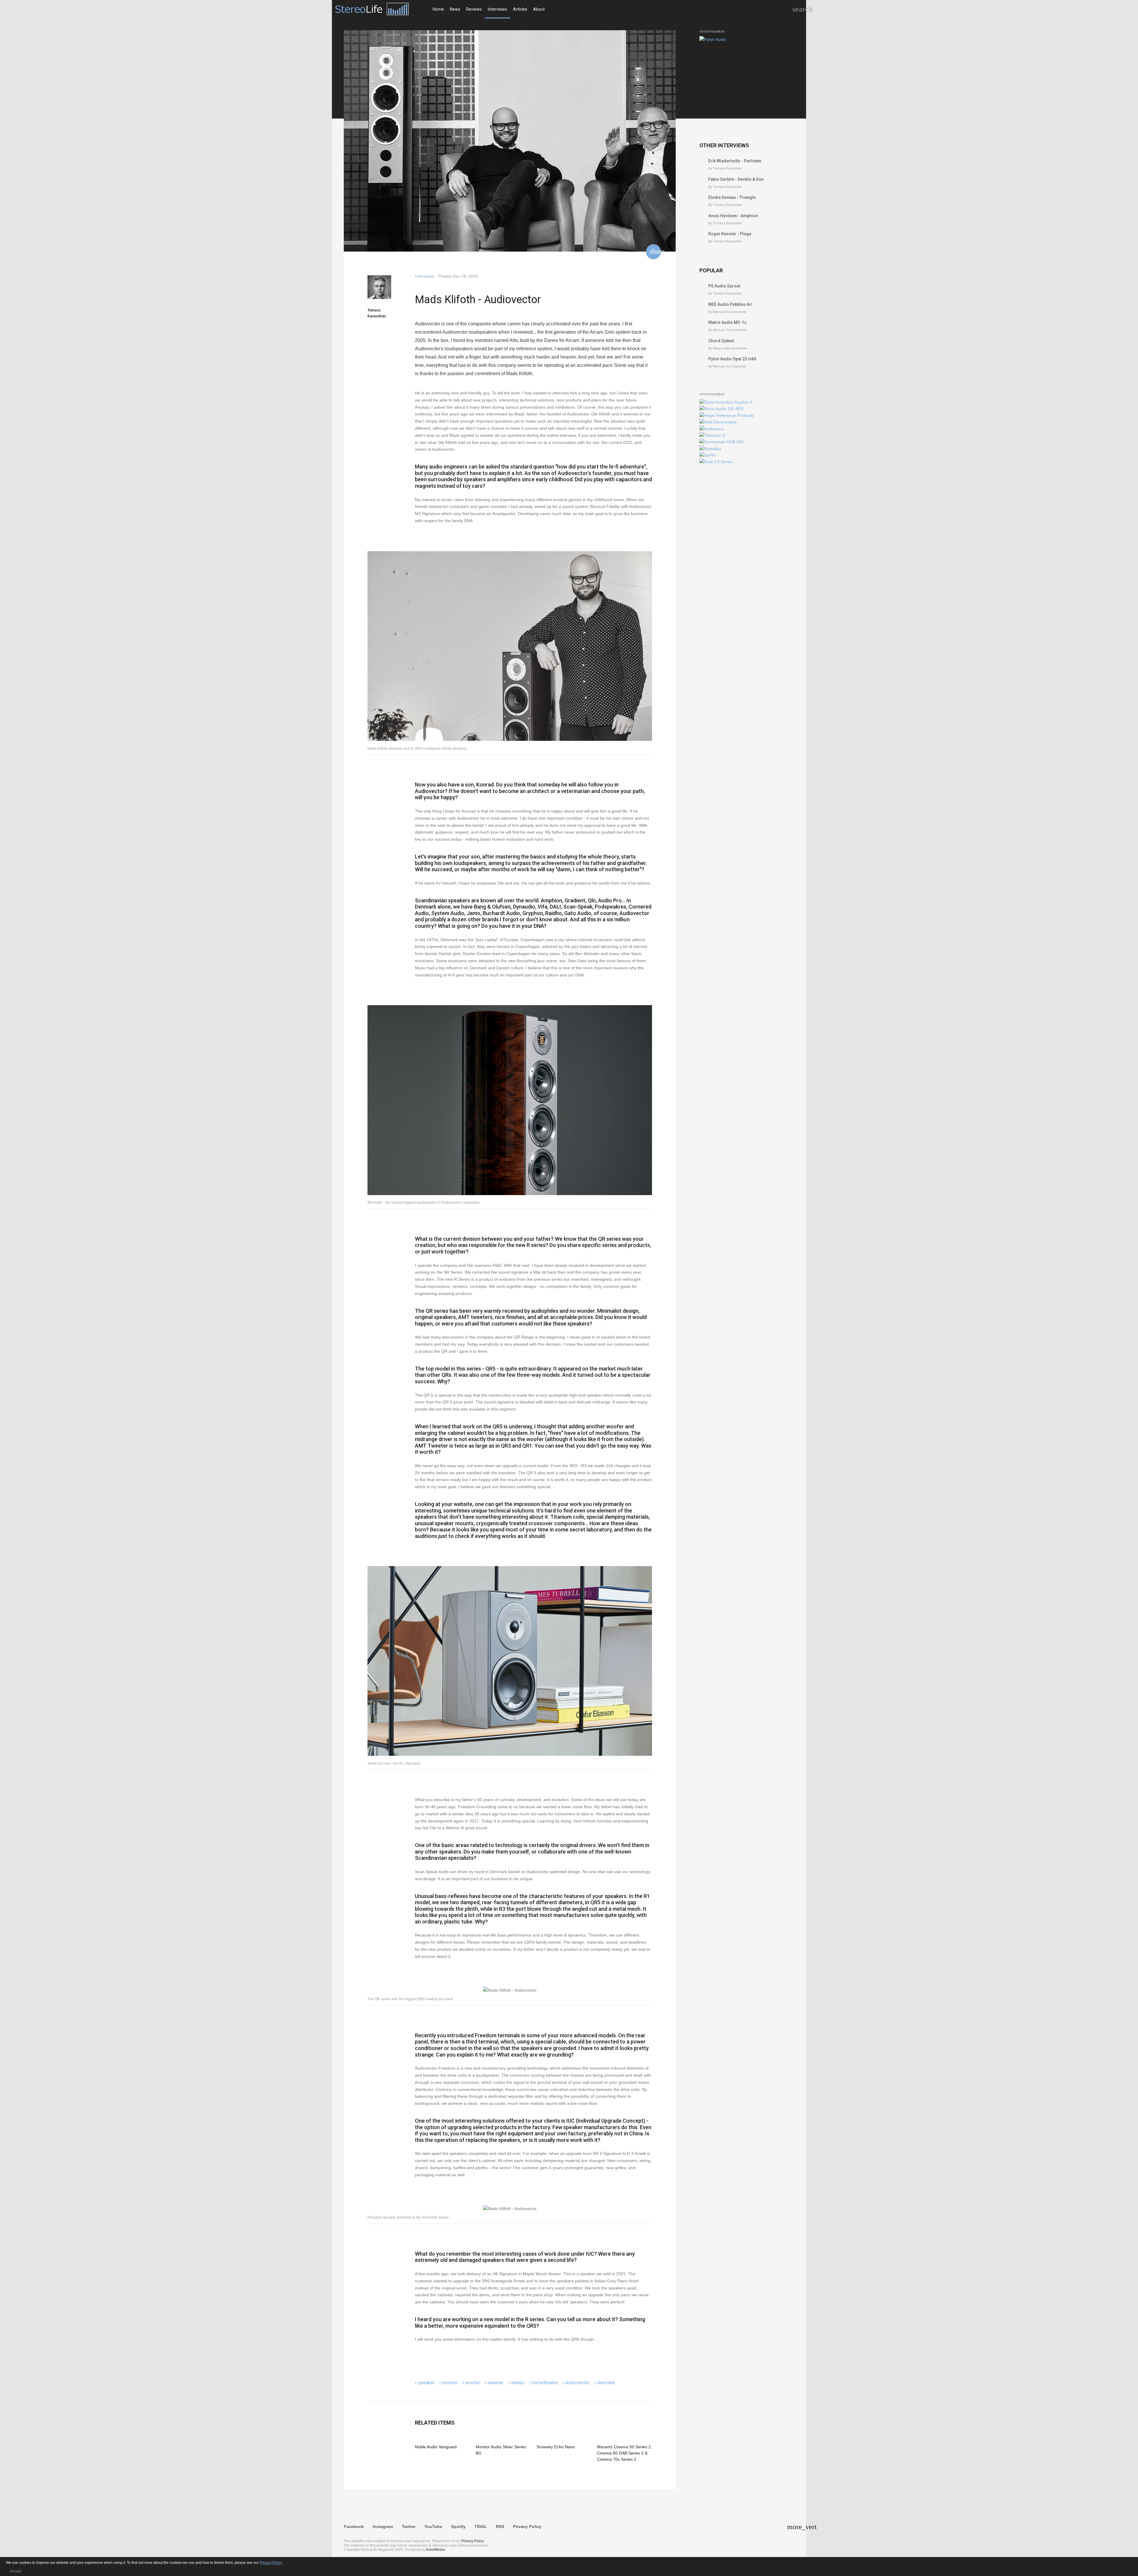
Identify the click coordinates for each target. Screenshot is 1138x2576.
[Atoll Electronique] (718, 422)
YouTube (433, 2527)
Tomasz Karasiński (377, 313)
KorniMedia (435, 2550)
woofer (473, 2383)
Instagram (383, 2527)
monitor (450, 2383)
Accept (15, 2571)
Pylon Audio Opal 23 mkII (732, 359)
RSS (500, 2527)
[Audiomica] (712, 429)
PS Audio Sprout (724, 286)
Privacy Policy (527, 2527)
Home (438, 9)
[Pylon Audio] (713, 39)
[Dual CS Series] (716, 462)
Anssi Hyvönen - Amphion (733, 216)
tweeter (496, 2383)
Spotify (458, 2527)
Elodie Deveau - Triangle (732, 197)
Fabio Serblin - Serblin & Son (736, 179)
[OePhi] (708, 455)
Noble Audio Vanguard (436, 2447)
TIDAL (481, 2527)
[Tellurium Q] (712, 435)
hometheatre (545, 2383)
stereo (518, 2383)
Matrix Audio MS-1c (727, 322)
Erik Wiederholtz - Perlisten (735, 161)
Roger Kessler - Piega (730, 234)
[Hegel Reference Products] (727, 415)
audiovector (578, 2383)
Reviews (474, 9)
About (539, 9)
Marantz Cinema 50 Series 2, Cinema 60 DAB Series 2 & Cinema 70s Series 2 (625, 2453)
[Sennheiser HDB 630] (721, 442)
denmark (606, 2383)
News (455, 9)
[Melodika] (710, 449)
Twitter (409, 2527)
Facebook (354, 2527)
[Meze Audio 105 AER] (721, 409)
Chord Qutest (721, 341)
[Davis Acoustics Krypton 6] (726, 402)
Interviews (497, 9)
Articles (520, 9)
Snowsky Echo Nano (556, 2447)
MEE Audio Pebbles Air (730, 304)
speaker (426, 2383)
